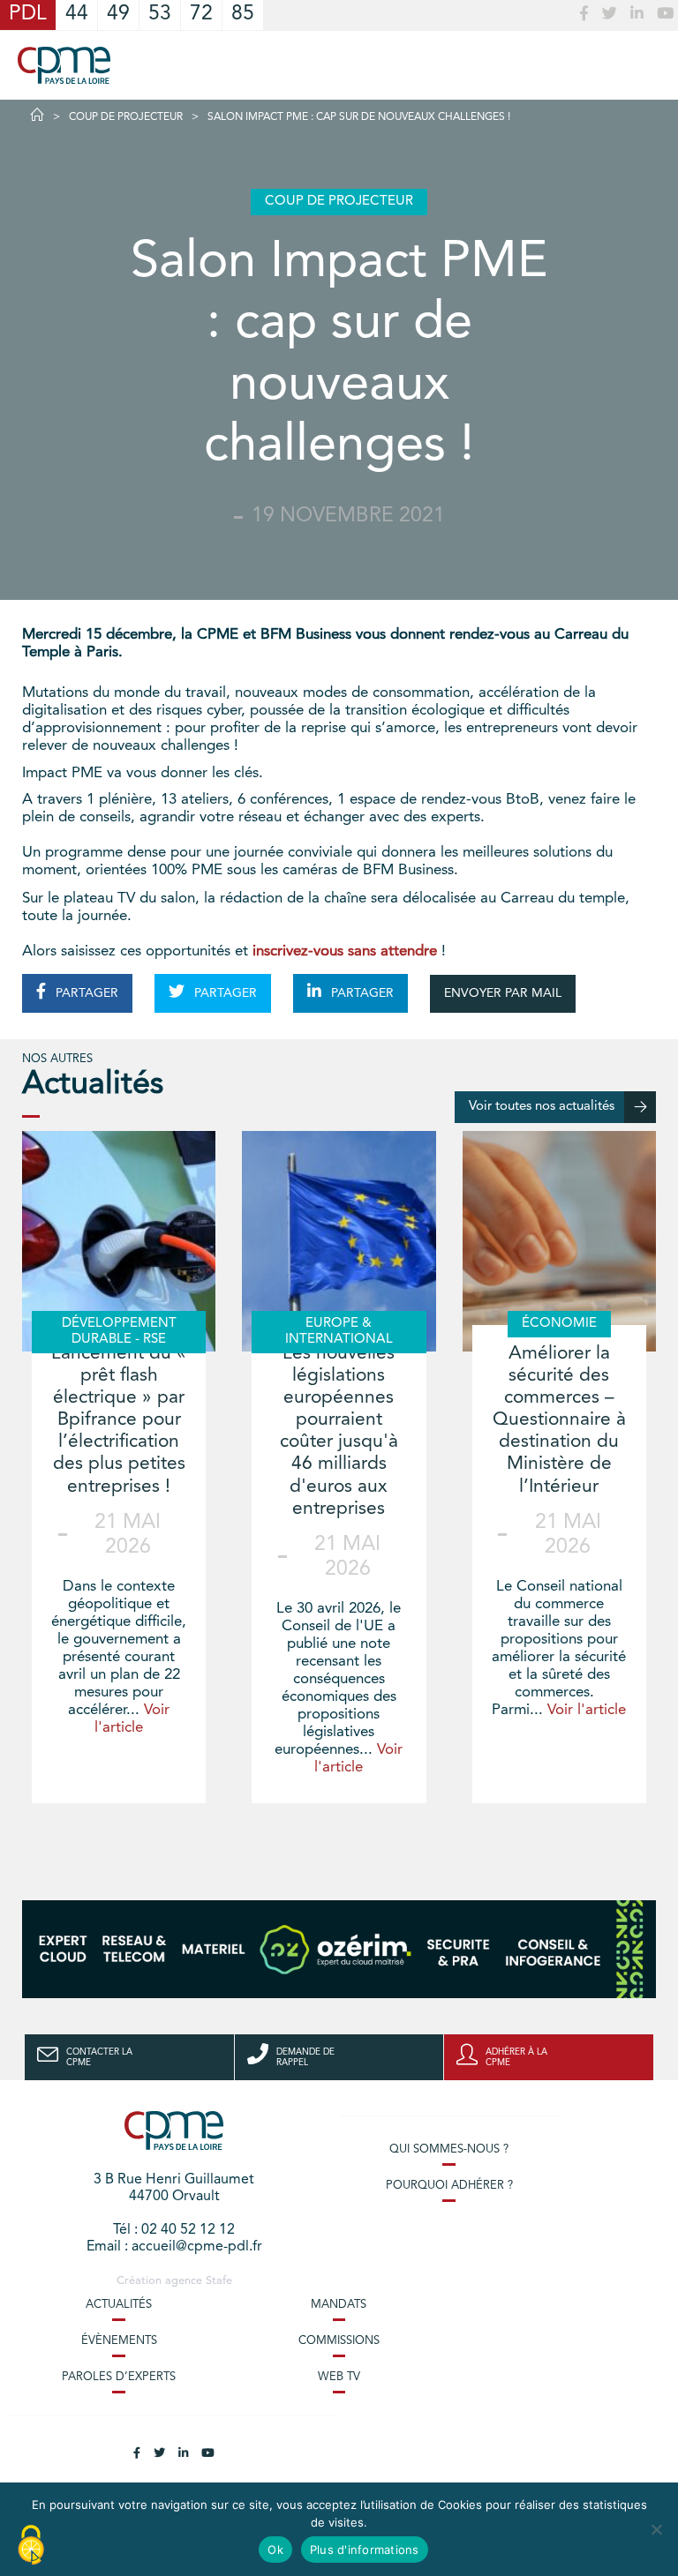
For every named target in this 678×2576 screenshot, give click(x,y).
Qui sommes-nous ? (449, 2149)
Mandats (339, 2305)
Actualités (119, 2305)
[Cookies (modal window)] (31, 2546)
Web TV (339, 2377)
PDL (28, 15)
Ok (275, 2550)
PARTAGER (85, 993)
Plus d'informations (365, 2550)
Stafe (219, 2281)
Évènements (119, 2341)
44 (77, 15)
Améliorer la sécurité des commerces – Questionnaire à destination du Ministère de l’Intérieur (559, 1420)
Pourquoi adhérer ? (449, 2186)
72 (201, 15)
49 (118, 15)
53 (160, 15)
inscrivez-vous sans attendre (345, 951)
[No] (656, 2529)
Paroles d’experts (119, 2377)
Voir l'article (587, 1710)
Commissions (339, 2341)
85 (243, 15)
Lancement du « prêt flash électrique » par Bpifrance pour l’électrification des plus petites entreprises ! (119, 1420)
